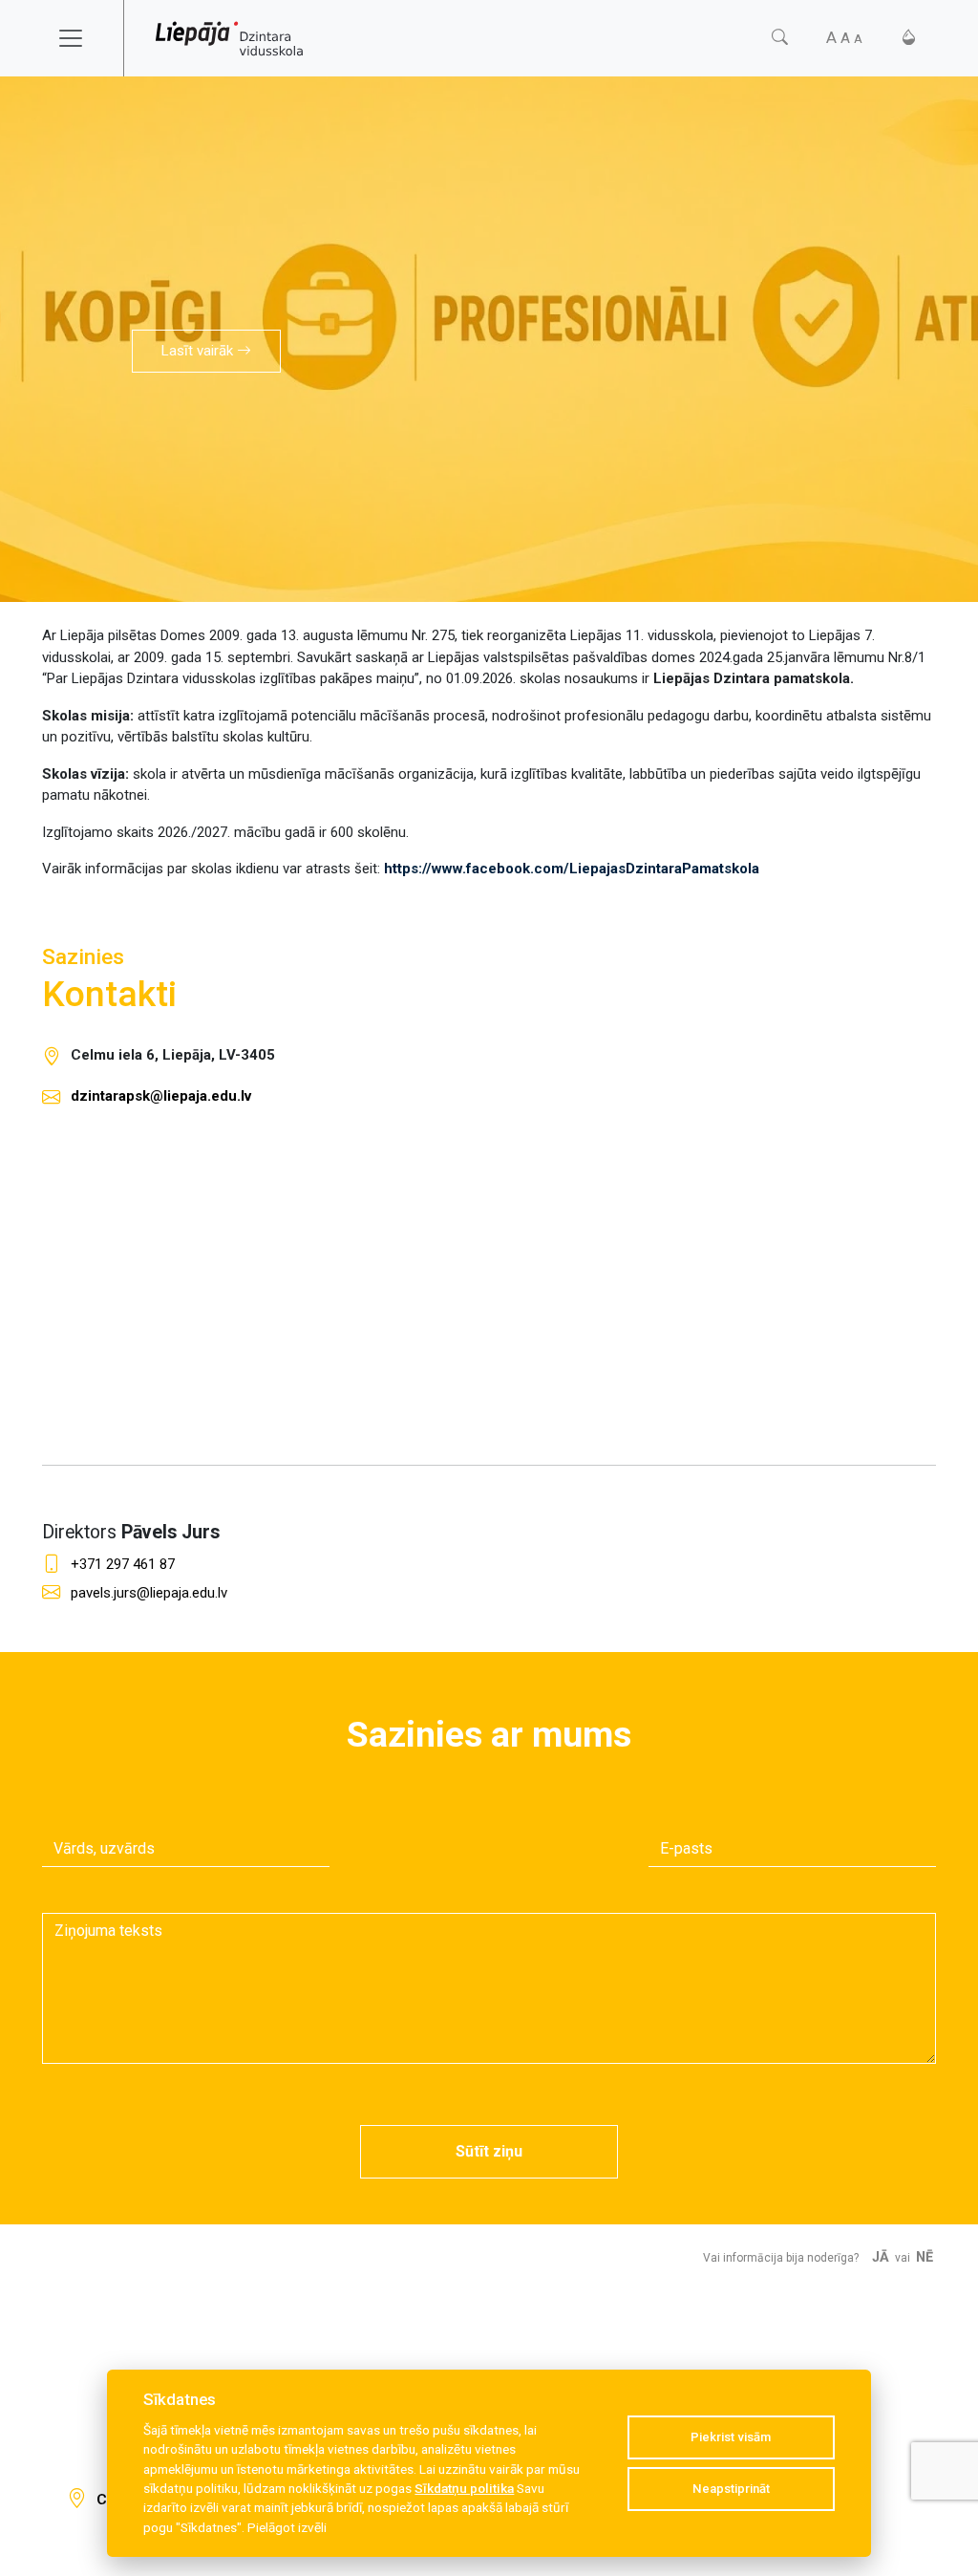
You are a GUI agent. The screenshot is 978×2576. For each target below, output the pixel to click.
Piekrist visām (731, 2437)
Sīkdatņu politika (464, 2488)
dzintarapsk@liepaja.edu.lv (161, 1096)
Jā (881, 2257)
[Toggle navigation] (83, 38)
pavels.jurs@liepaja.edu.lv (149, 1593)
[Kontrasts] (909, 38)
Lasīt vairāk (199, 351)
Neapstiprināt (731, 2489)
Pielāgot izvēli (287, 2527)
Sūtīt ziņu (489, 2151)
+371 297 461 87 (123, 1564)
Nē (925, 2257)
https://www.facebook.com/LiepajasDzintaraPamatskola (572, 869)
